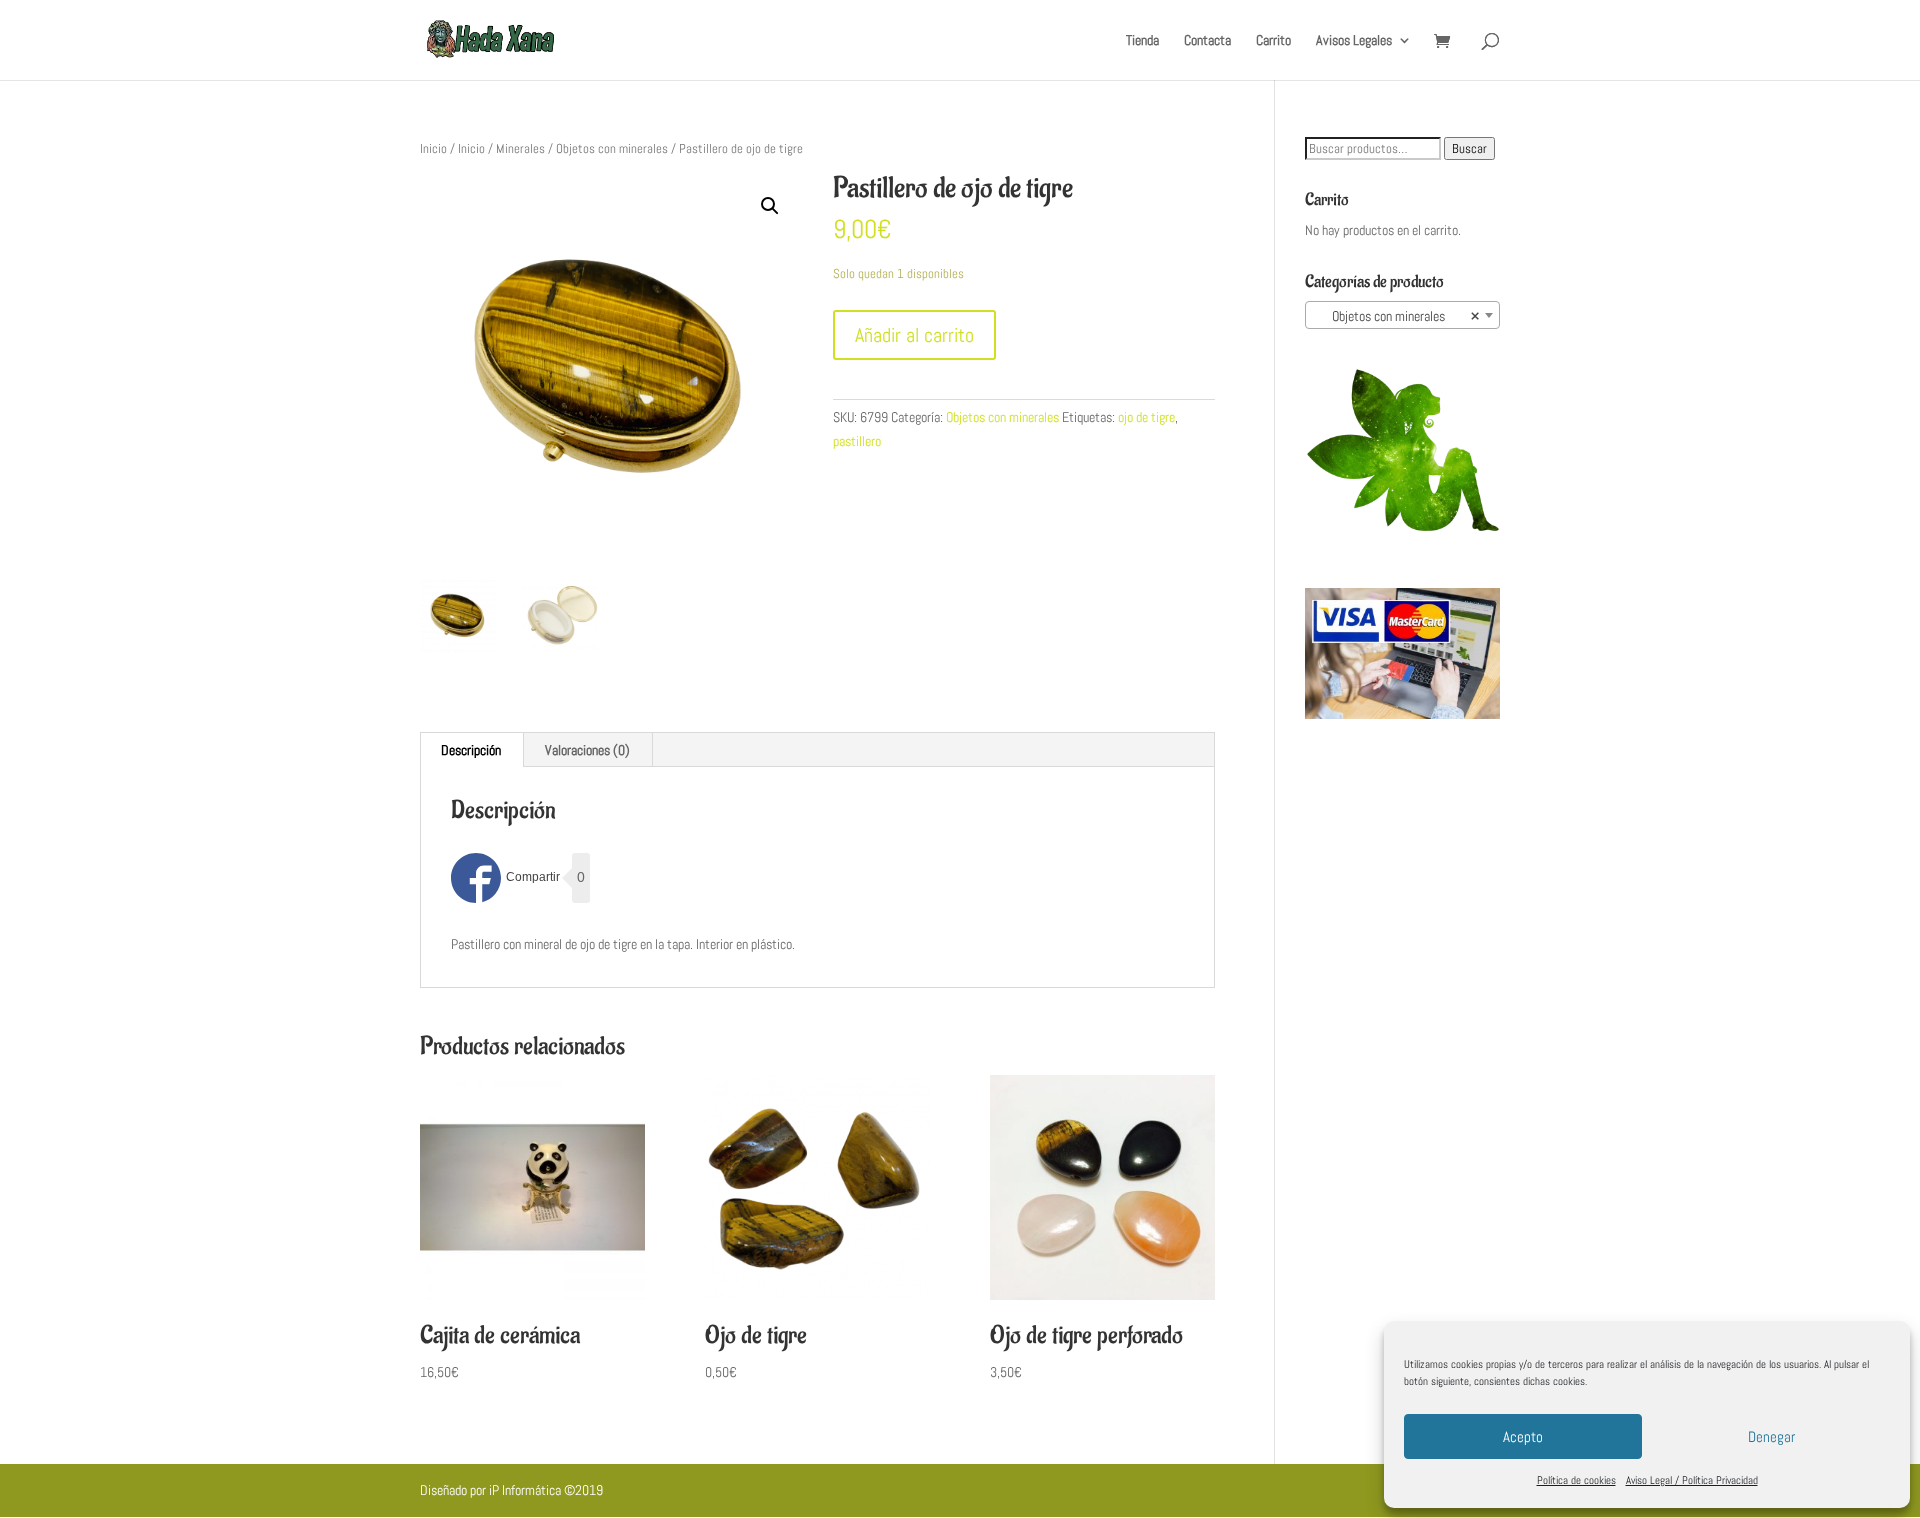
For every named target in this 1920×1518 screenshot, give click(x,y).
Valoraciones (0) (587, 750)
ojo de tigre (1146, 417)
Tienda (1142, 41)
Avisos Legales (1354, 41)
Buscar (1469, 148)
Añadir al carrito (914, 335)
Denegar (1771, 1436)
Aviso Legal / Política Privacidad (1692, 1480)
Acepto (1523, 1436)
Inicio (433, 148)
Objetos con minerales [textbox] (1396, 316)
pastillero (857, 441)
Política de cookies (1576, 1480)
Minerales (520, 148)
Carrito (1273, 41)
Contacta (1207, 41)
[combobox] (1402, 315)
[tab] (471, 750)
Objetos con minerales (612, 148)
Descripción (471, 750)
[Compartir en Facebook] (505, 878)
